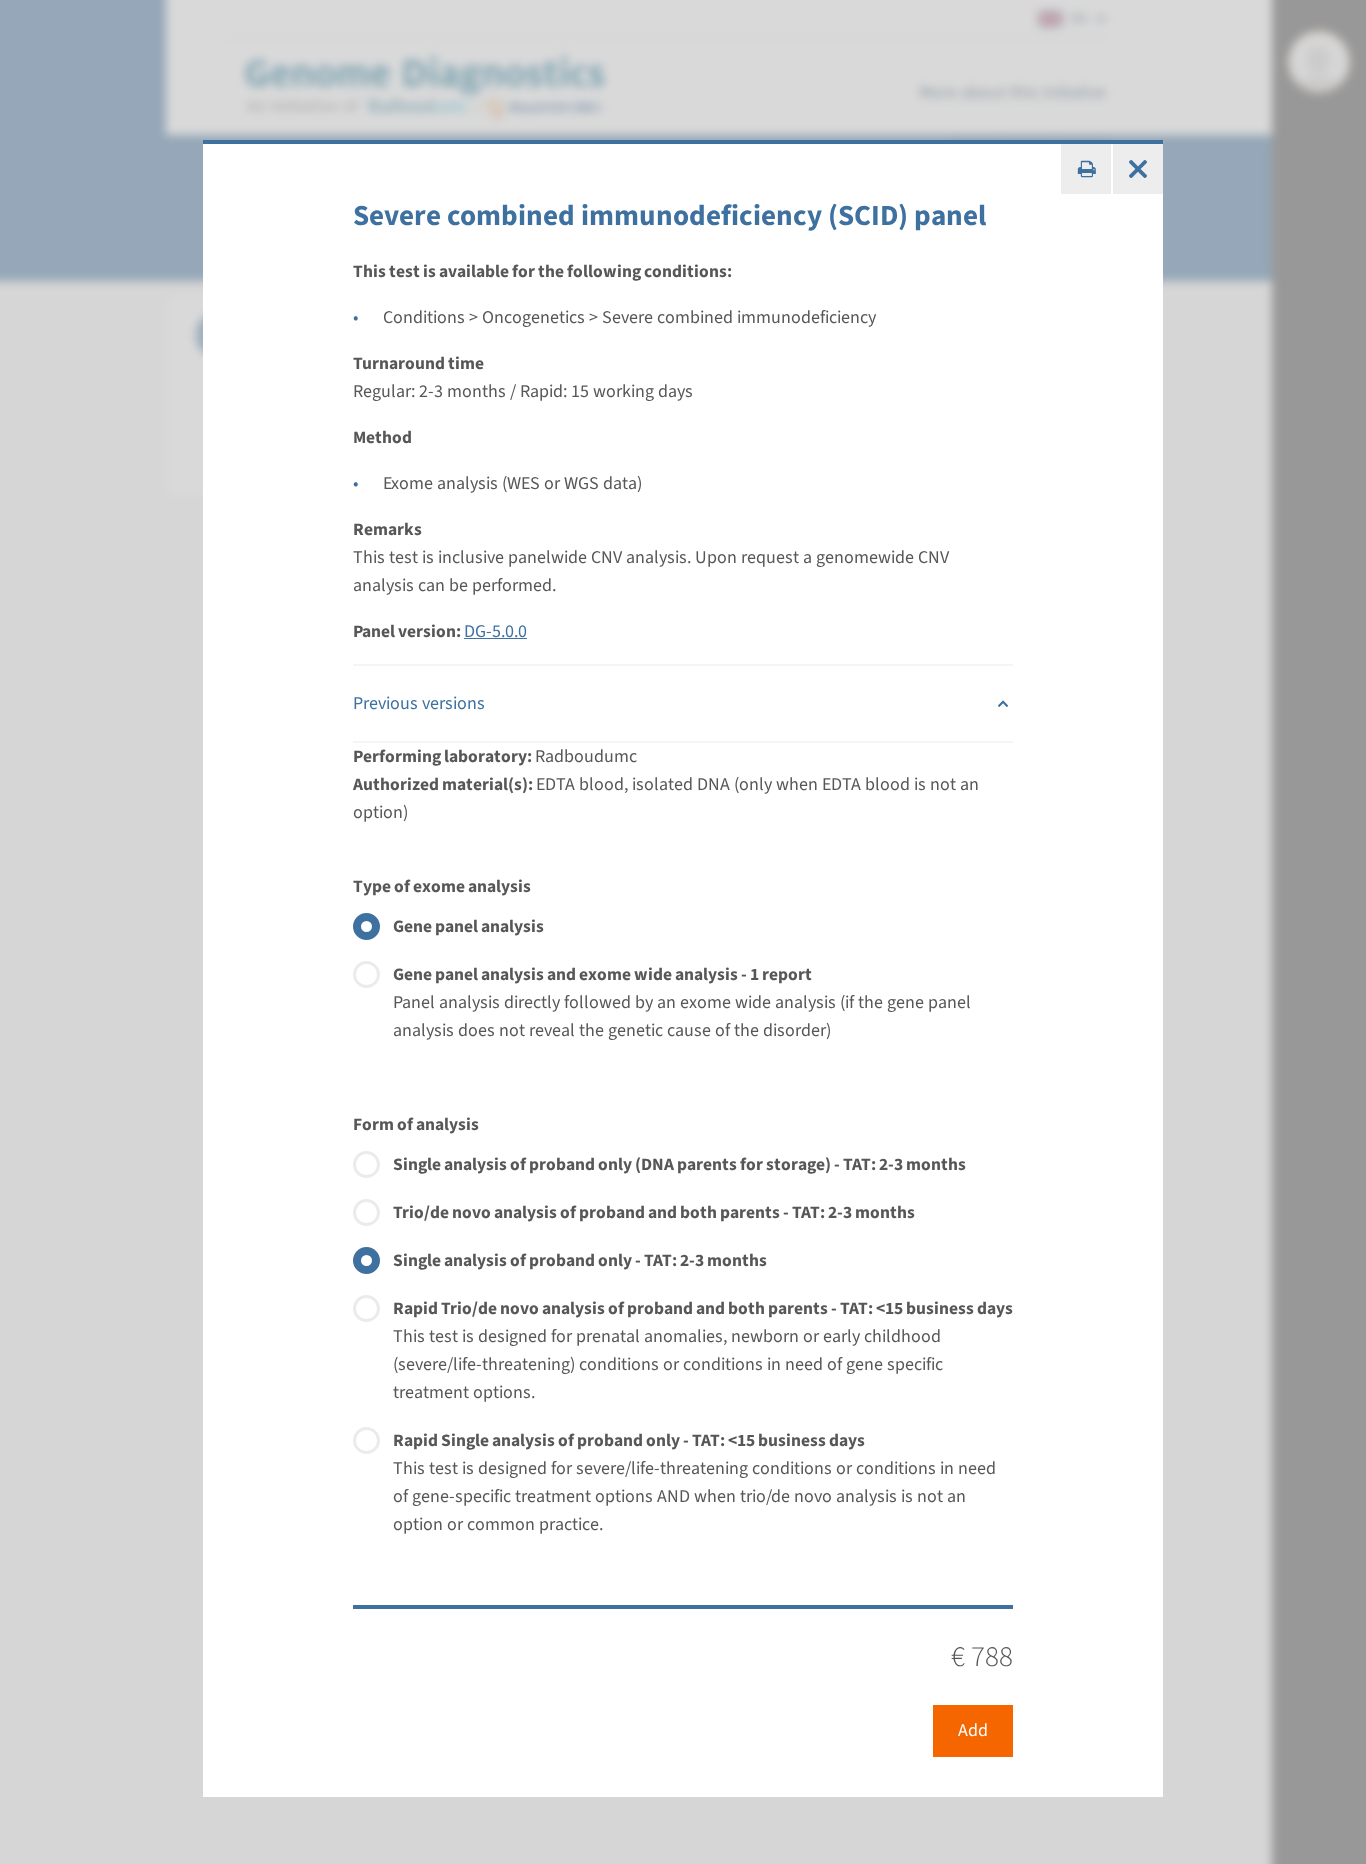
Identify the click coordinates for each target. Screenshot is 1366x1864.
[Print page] (1086, 169)
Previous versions (419, 703)
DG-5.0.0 (495, 631)
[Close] (1138, 169)
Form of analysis (416, 1124)
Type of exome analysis (442, 886)
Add (973, 1730)
